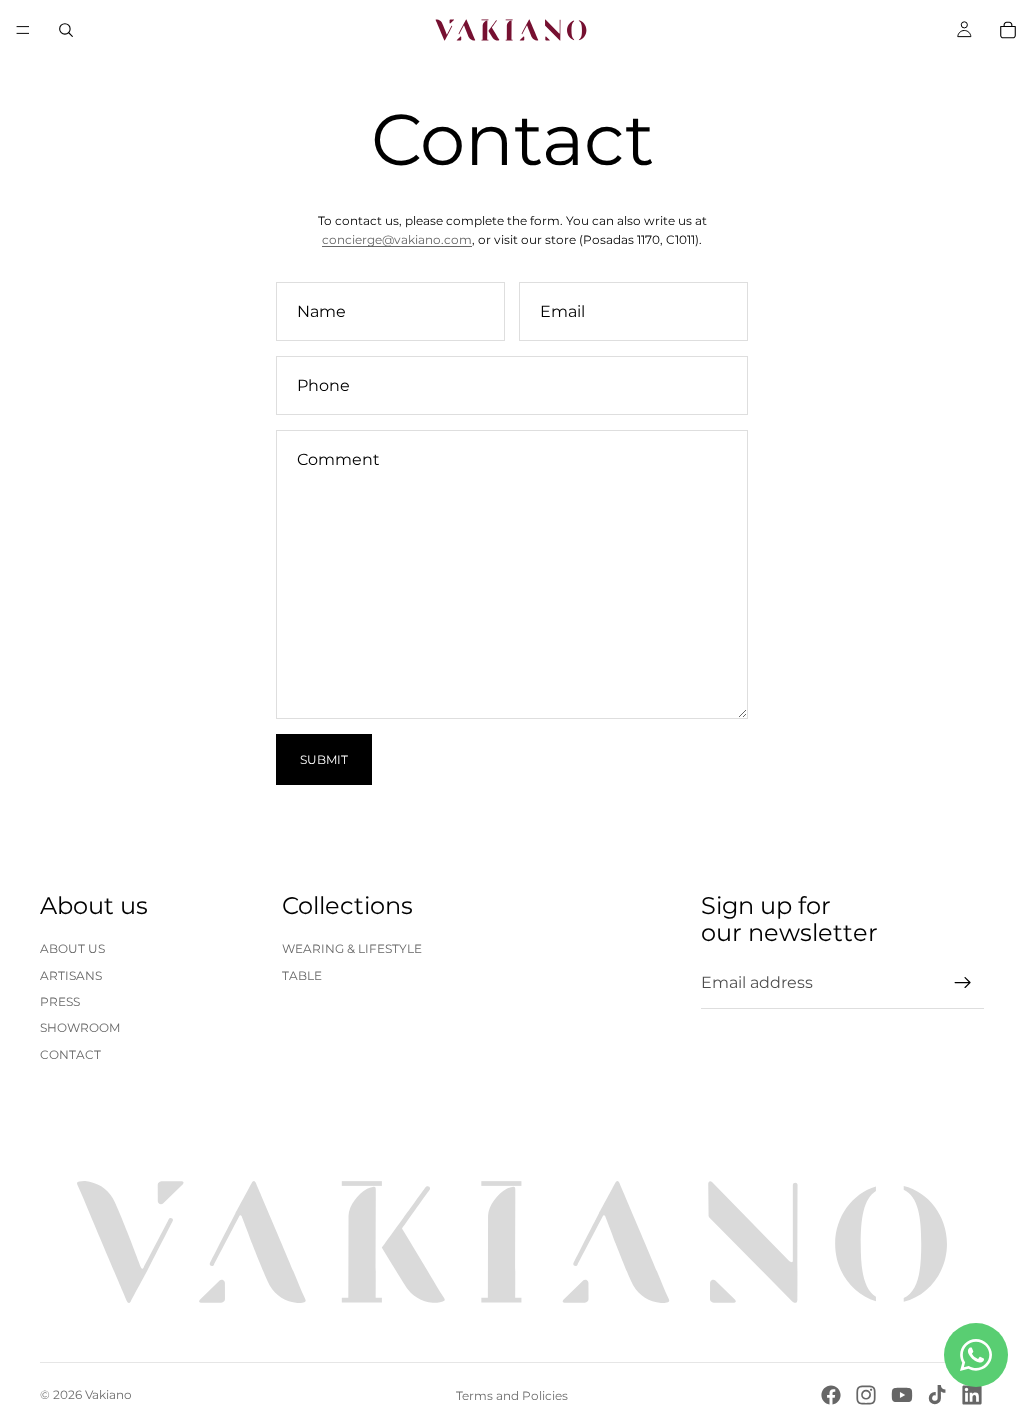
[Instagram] (866, 1395)
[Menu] (23, 30)
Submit (324, 759)
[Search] (66, 30)
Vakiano (108, 1394)
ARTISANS (71, 975)
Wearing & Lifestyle (352, 948)
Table (302, 975)
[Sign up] (963, 983)
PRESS (60, 1001)
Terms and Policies (512, 1395)
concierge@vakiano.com (397, 239)
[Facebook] (831, 1395)
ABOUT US (72, 948)
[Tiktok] (937, 1395)
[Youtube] (902, 1395)
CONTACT (70, 1054)
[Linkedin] (972, 1395)
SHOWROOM (80, 1027)
